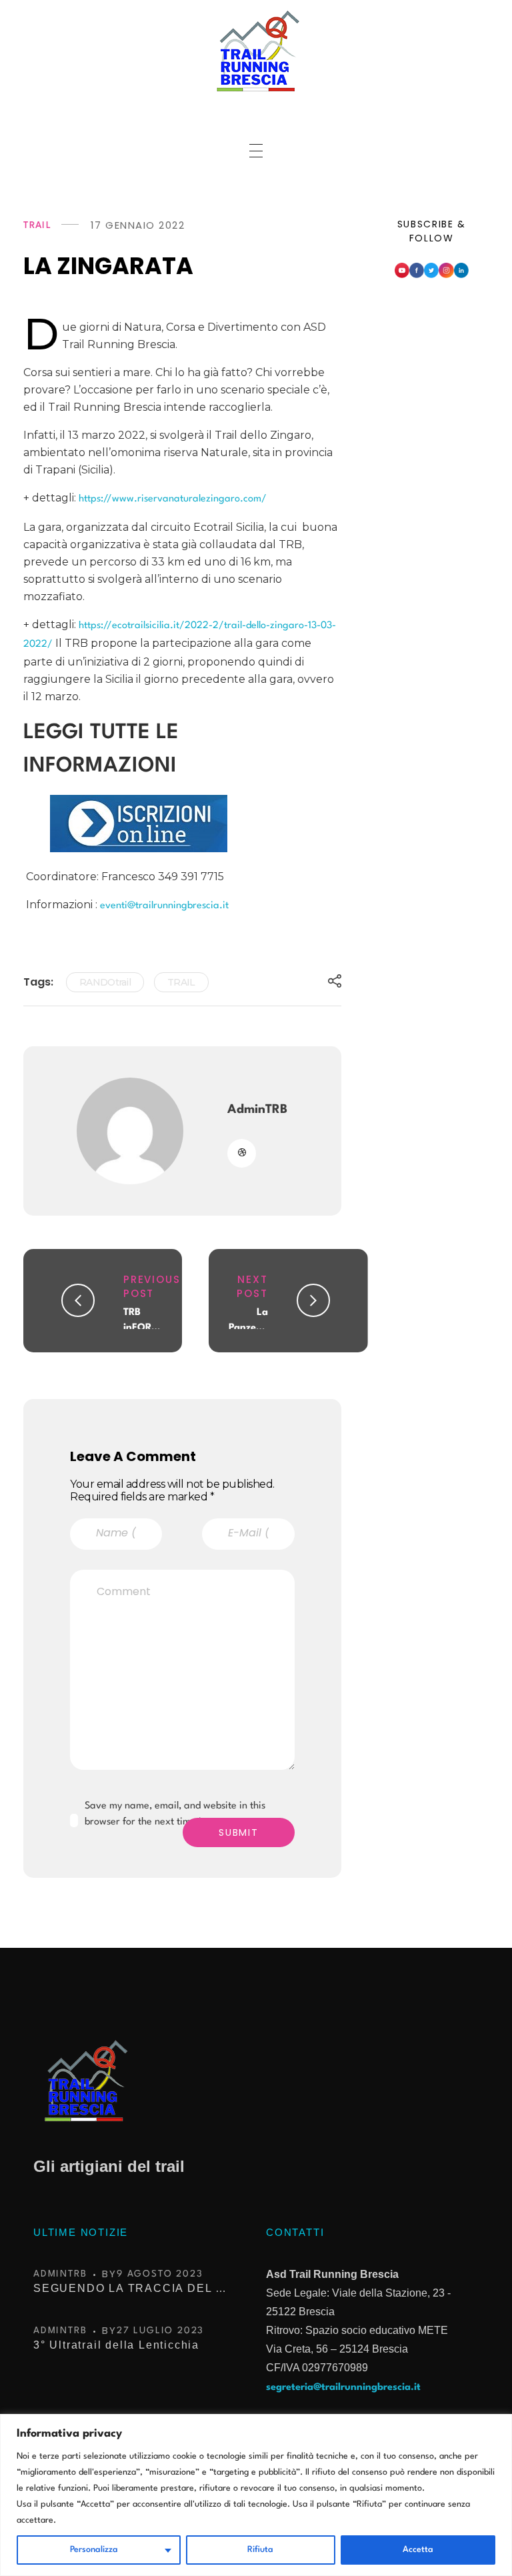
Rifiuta (260, 2550)
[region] (256, 2495)
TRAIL (38, 225)
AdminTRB (257, 1110)
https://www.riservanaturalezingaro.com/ (173, 499)
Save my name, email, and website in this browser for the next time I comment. (175, 1814)
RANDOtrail (105, 982)
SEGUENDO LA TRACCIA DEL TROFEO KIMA (133, 2288)
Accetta (418, 2550)
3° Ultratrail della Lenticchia (116, 2345)
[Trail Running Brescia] (256, 51)
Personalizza (94, 2550)
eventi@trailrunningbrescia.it (164, 906)
